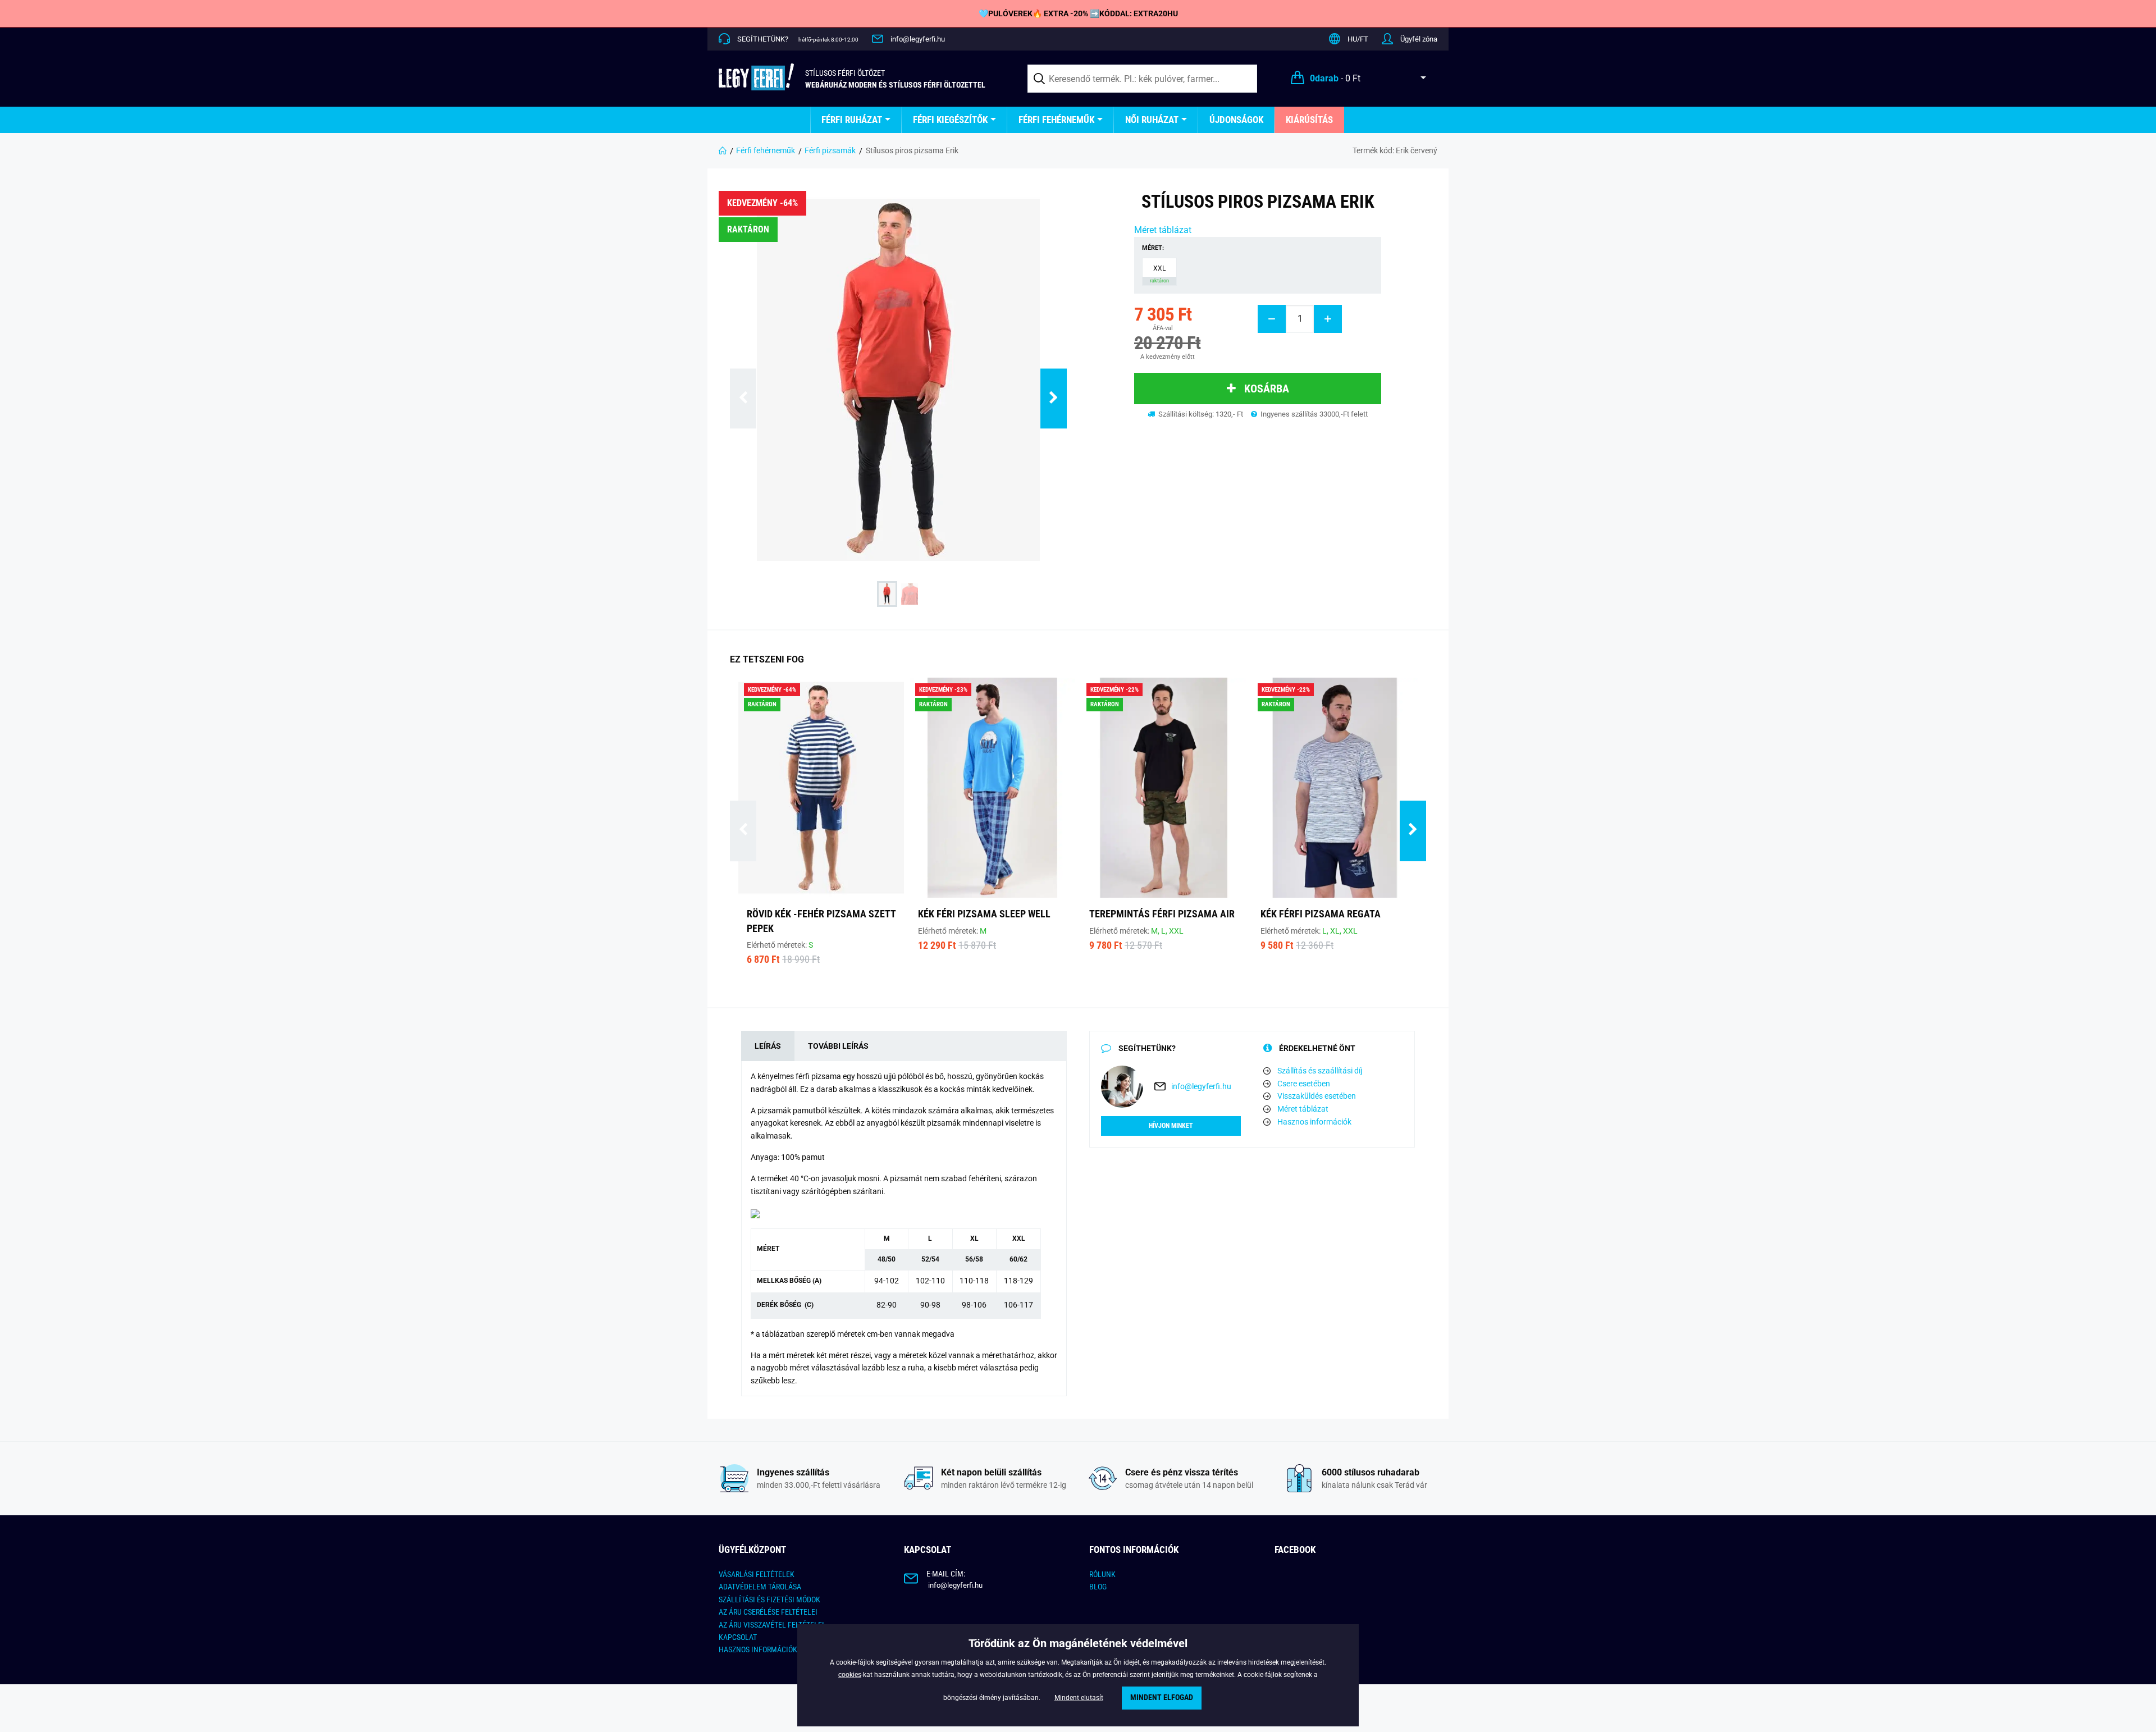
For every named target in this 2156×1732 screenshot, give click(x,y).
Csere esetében (1304, 1084)
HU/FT (1358, 39)
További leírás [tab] (838, 1046)
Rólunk (1102, 1574)
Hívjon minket (1171, 1126)
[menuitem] (856, 120)
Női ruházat (1152, 120)
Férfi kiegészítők (950, 120)
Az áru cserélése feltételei (768, 1612)
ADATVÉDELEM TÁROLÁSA (760, 1587)
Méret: (1153, 248)
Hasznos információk (1314, 1122)
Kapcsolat (738, 1637)
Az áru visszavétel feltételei (771, 1625)
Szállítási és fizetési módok (769, 1600)
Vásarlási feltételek (757, 1574)
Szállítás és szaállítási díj (1320, 1071)
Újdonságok (1236, 120)
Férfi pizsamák (830, 150)
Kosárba (1267, 389)
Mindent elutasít (1079, 1698)
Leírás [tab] (768, 1046)
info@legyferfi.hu (918, 39)
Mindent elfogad (1162, 1697)
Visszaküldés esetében (1317, 1096)
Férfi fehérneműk (1056, 120)
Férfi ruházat (852, 120)
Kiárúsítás (1309, 120)
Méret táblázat (1163, 230)
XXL (1159, 274)
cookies (850, 1675)
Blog (1098, 1587)
